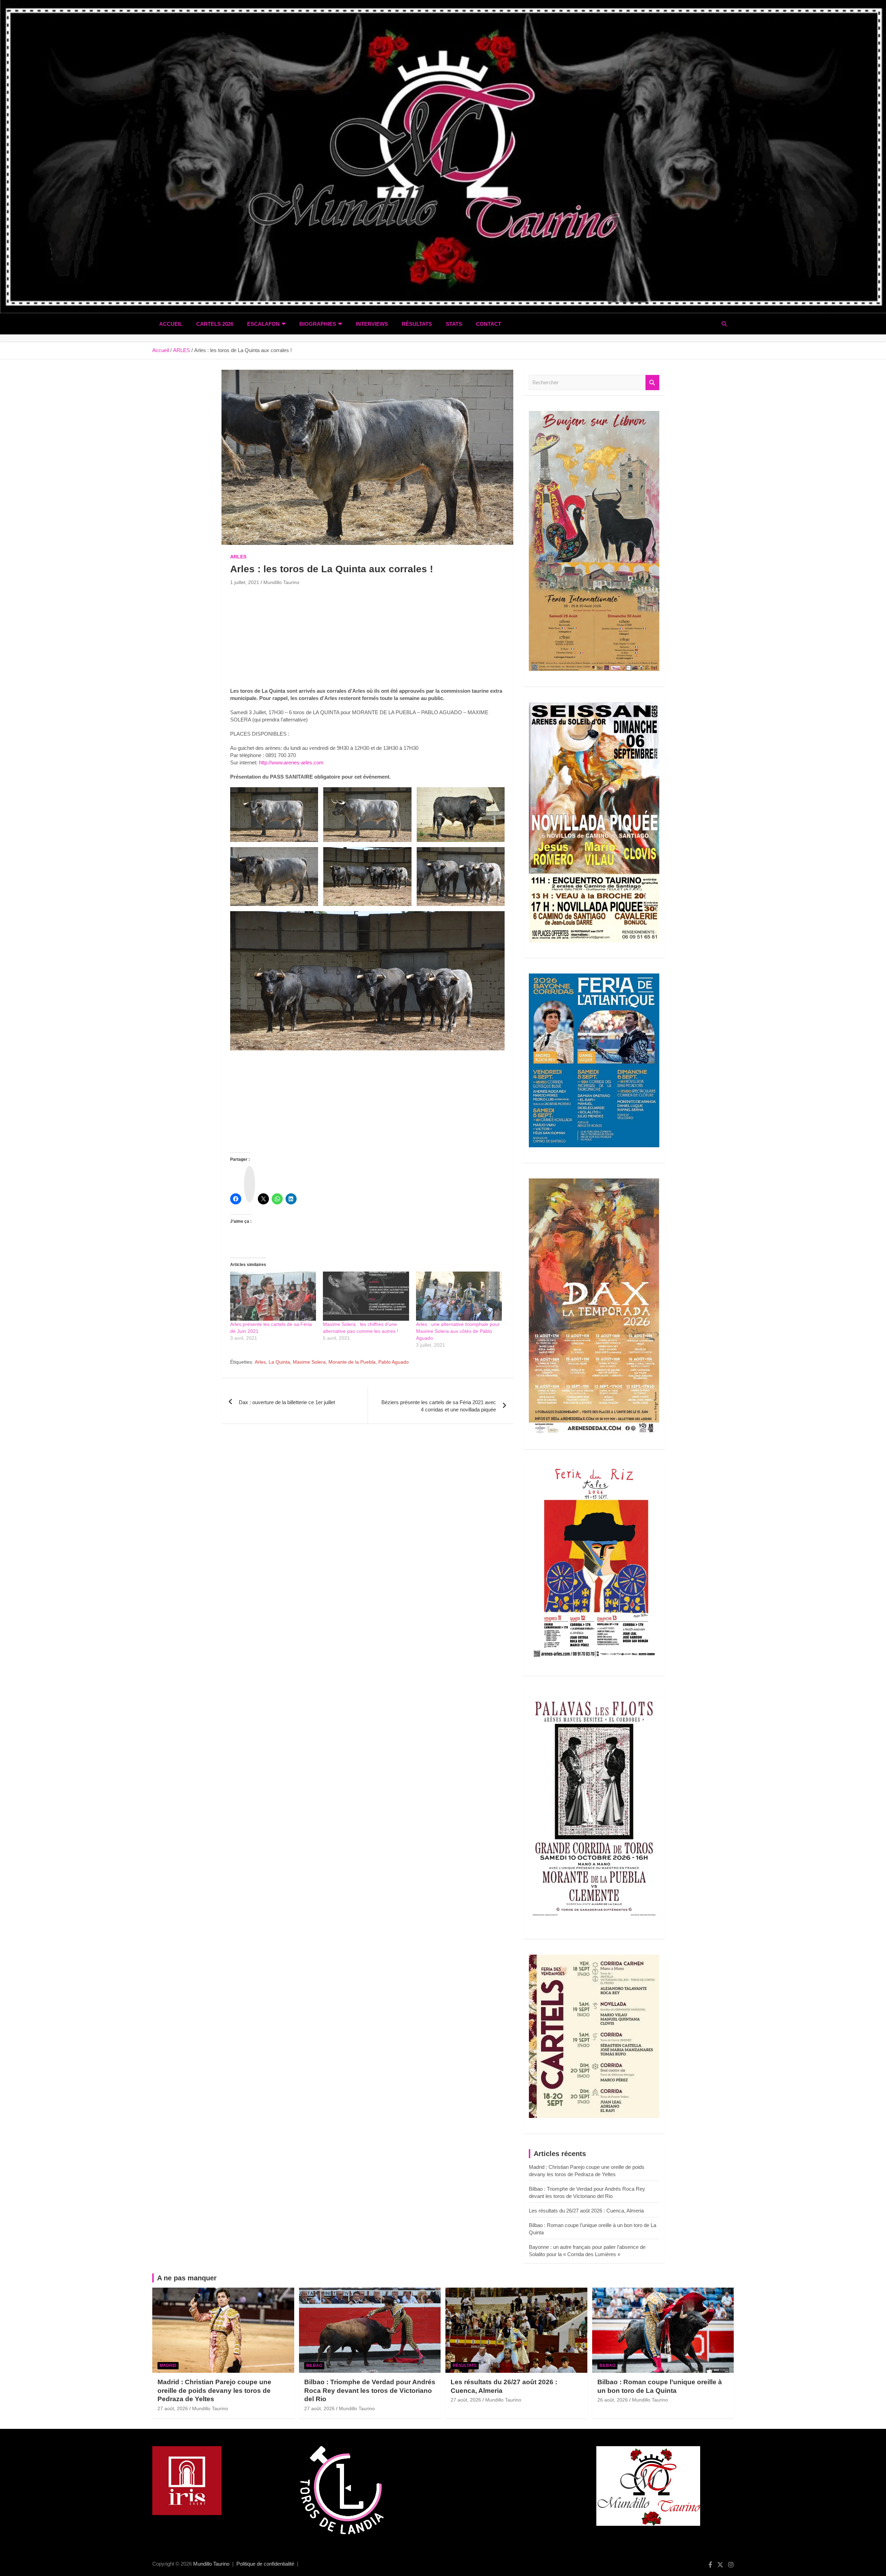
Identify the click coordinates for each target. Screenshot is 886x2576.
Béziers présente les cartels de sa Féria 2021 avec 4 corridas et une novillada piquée (439, 1406)
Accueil (171, 324)
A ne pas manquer (187, 2278)
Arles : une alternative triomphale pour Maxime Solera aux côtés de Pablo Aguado (458, 1331)
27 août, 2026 (173, 2408)
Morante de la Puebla (352, 1362)
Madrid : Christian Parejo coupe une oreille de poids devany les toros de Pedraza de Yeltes (214, 2390)
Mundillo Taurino (281, 582)
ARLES (238, 557)
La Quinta (279, 1362)
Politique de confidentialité (265, 2564)
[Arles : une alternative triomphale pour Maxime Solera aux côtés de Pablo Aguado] (459, 1296)
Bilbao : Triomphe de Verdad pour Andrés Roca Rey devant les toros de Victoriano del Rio (370, 2390)
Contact (489, 324)
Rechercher (652, 383)
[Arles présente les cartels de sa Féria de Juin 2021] (273, 1296)
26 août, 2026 (613, 2400)
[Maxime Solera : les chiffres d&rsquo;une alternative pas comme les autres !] (366, 1296)
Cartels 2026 (215, 324)
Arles (260, 1362)
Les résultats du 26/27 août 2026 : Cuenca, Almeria (586, 2211)
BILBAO (314, 2366)
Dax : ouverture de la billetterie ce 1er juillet (287, 1402)
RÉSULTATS (417, 324)
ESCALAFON (263, 324)
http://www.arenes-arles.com (291, 762)
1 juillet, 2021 (245, 582)
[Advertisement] (367, 639)
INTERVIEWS (372, 324)
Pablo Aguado (394, 1362)
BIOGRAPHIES (318, 324)
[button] (274, 815)
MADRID (168, 2366)
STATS (454, 324)
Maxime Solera (309, 1362)
